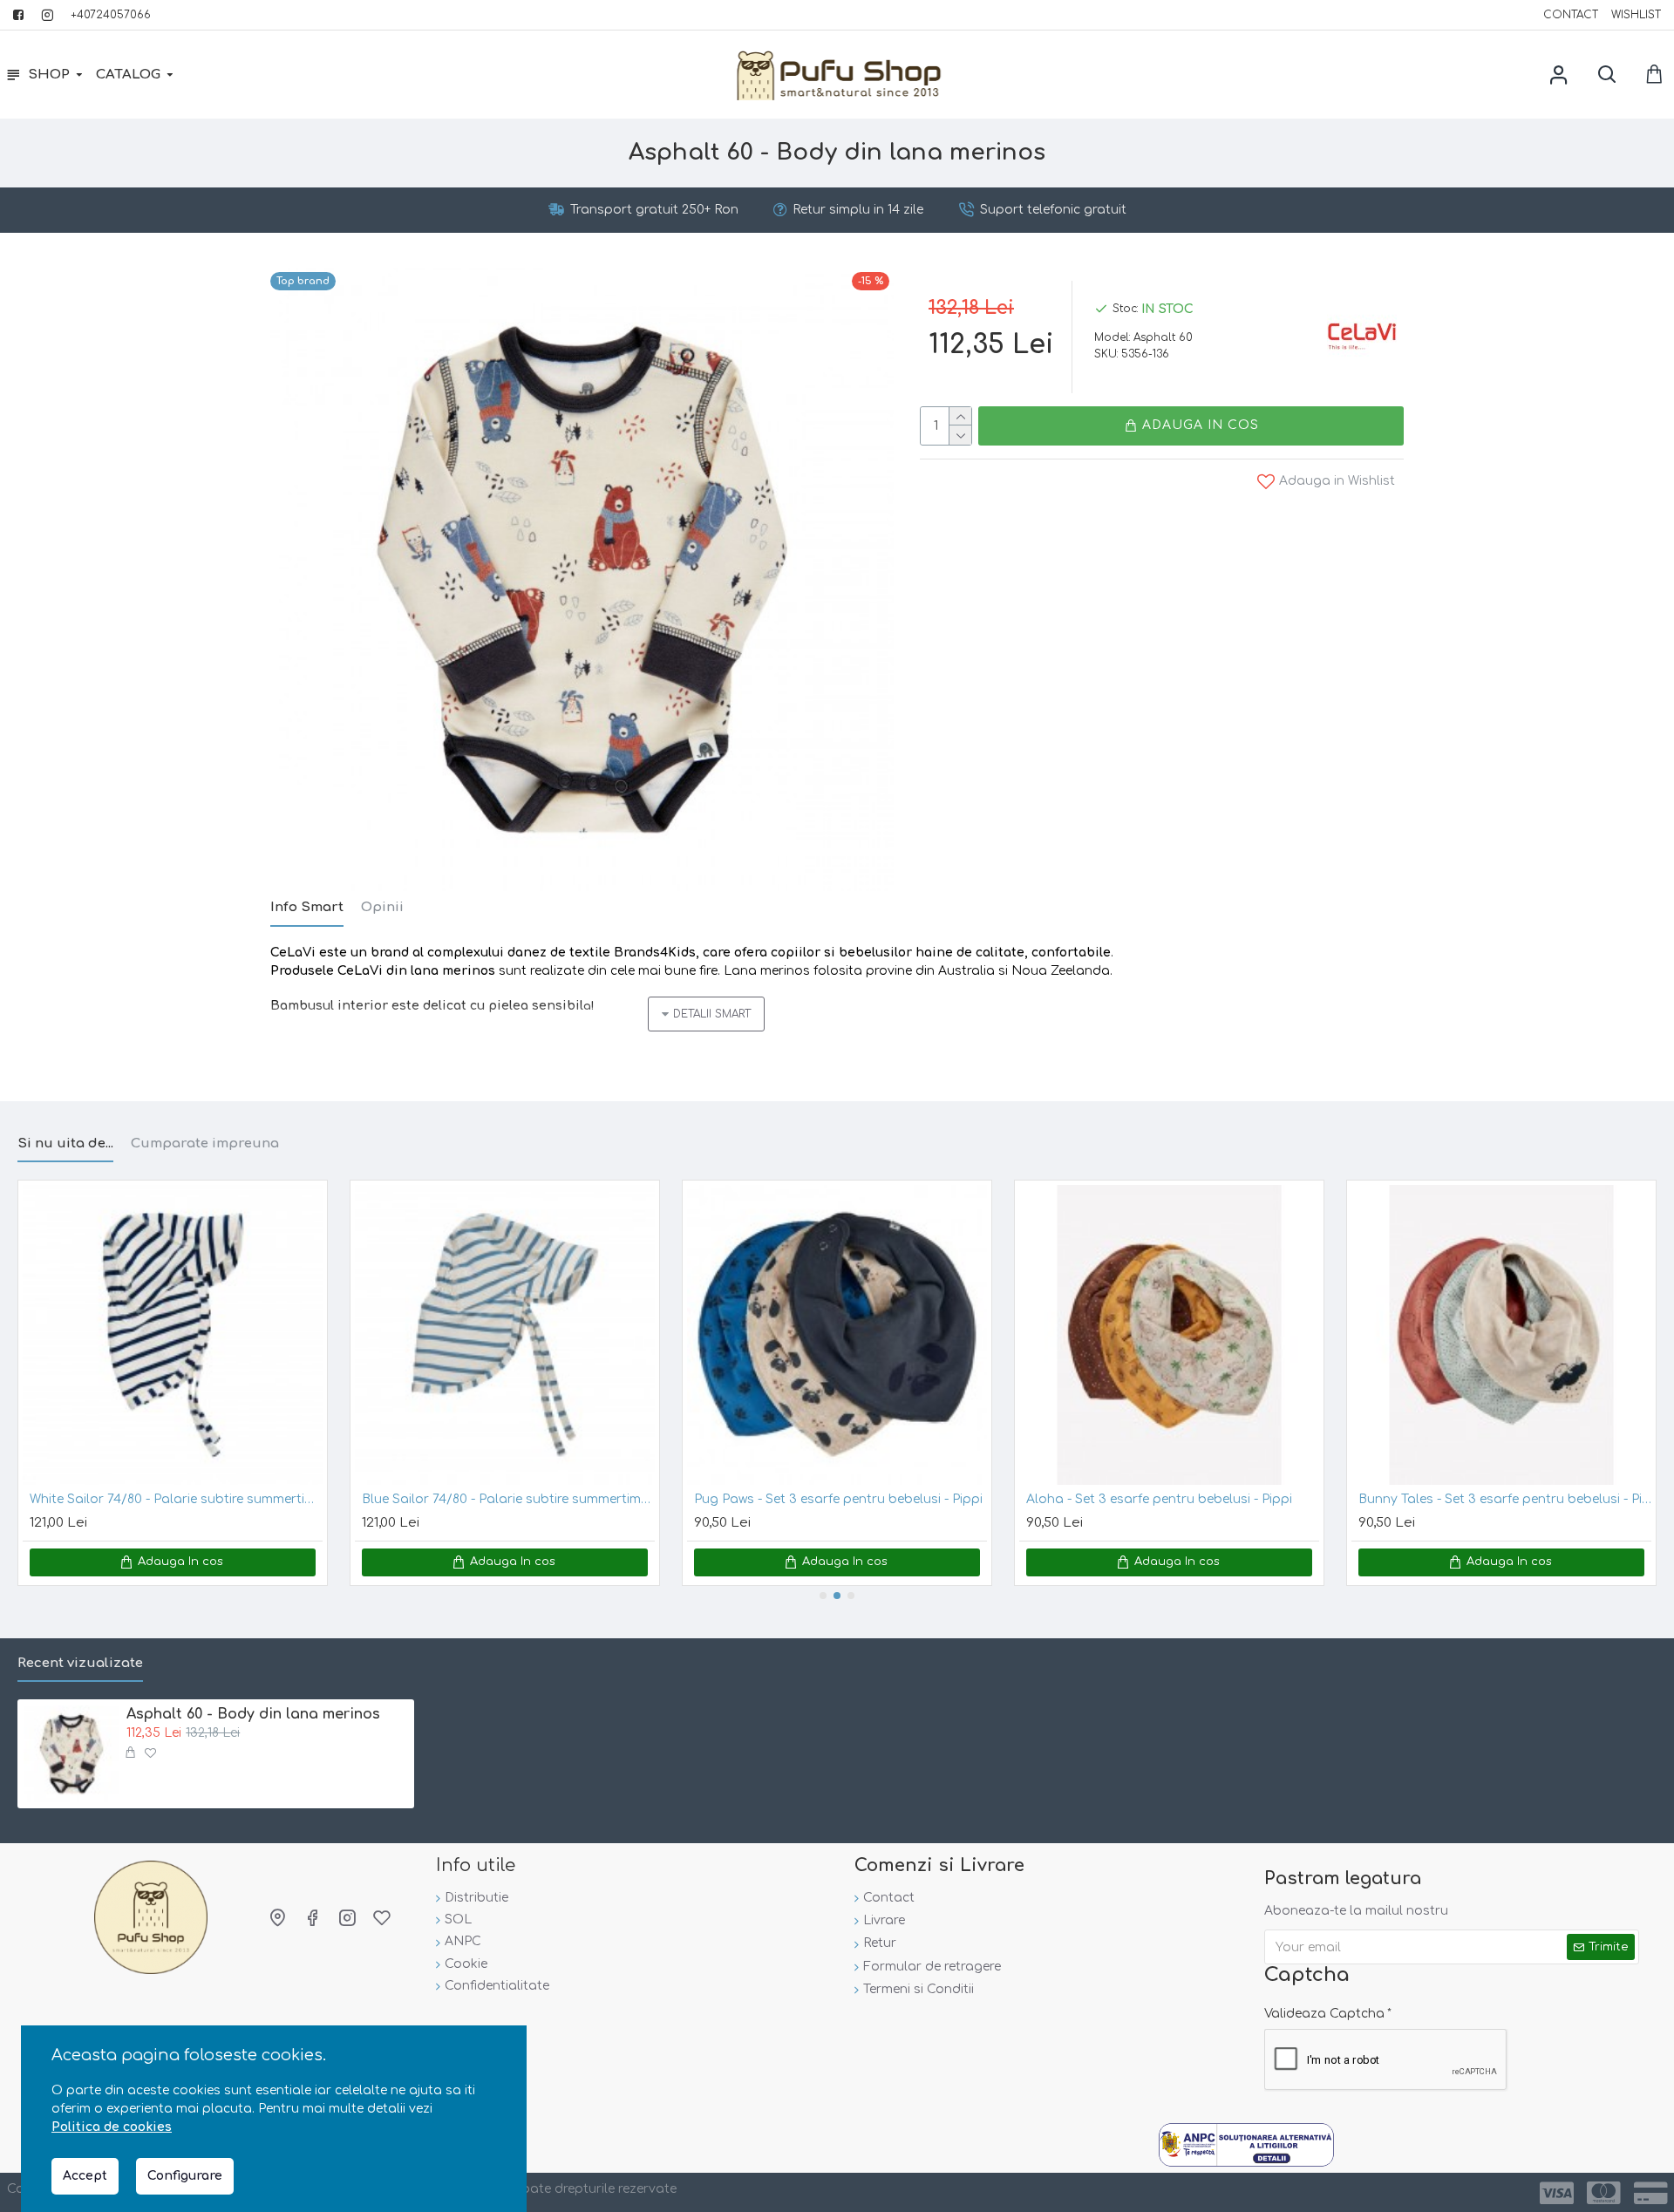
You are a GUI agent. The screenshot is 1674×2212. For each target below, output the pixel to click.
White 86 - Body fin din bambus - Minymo (822, 1499)
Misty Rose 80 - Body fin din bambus (144, 1499)
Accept (85, 2176)
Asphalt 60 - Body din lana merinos (253, 1714)
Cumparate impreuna (205, 1143)
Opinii (382, 907)
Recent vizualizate (80, 1663)
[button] (823, 1596)
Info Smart (307, 907)
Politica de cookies (112, 2127)
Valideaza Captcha (1324, 2014)
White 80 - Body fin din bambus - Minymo (490, 1499)
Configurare (185, 2176)
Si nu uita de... (65, 1143)
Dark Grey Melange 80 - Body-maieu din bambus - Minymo (1174, 1499)
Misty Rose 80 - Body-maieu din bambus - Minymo (1506, 1499)
